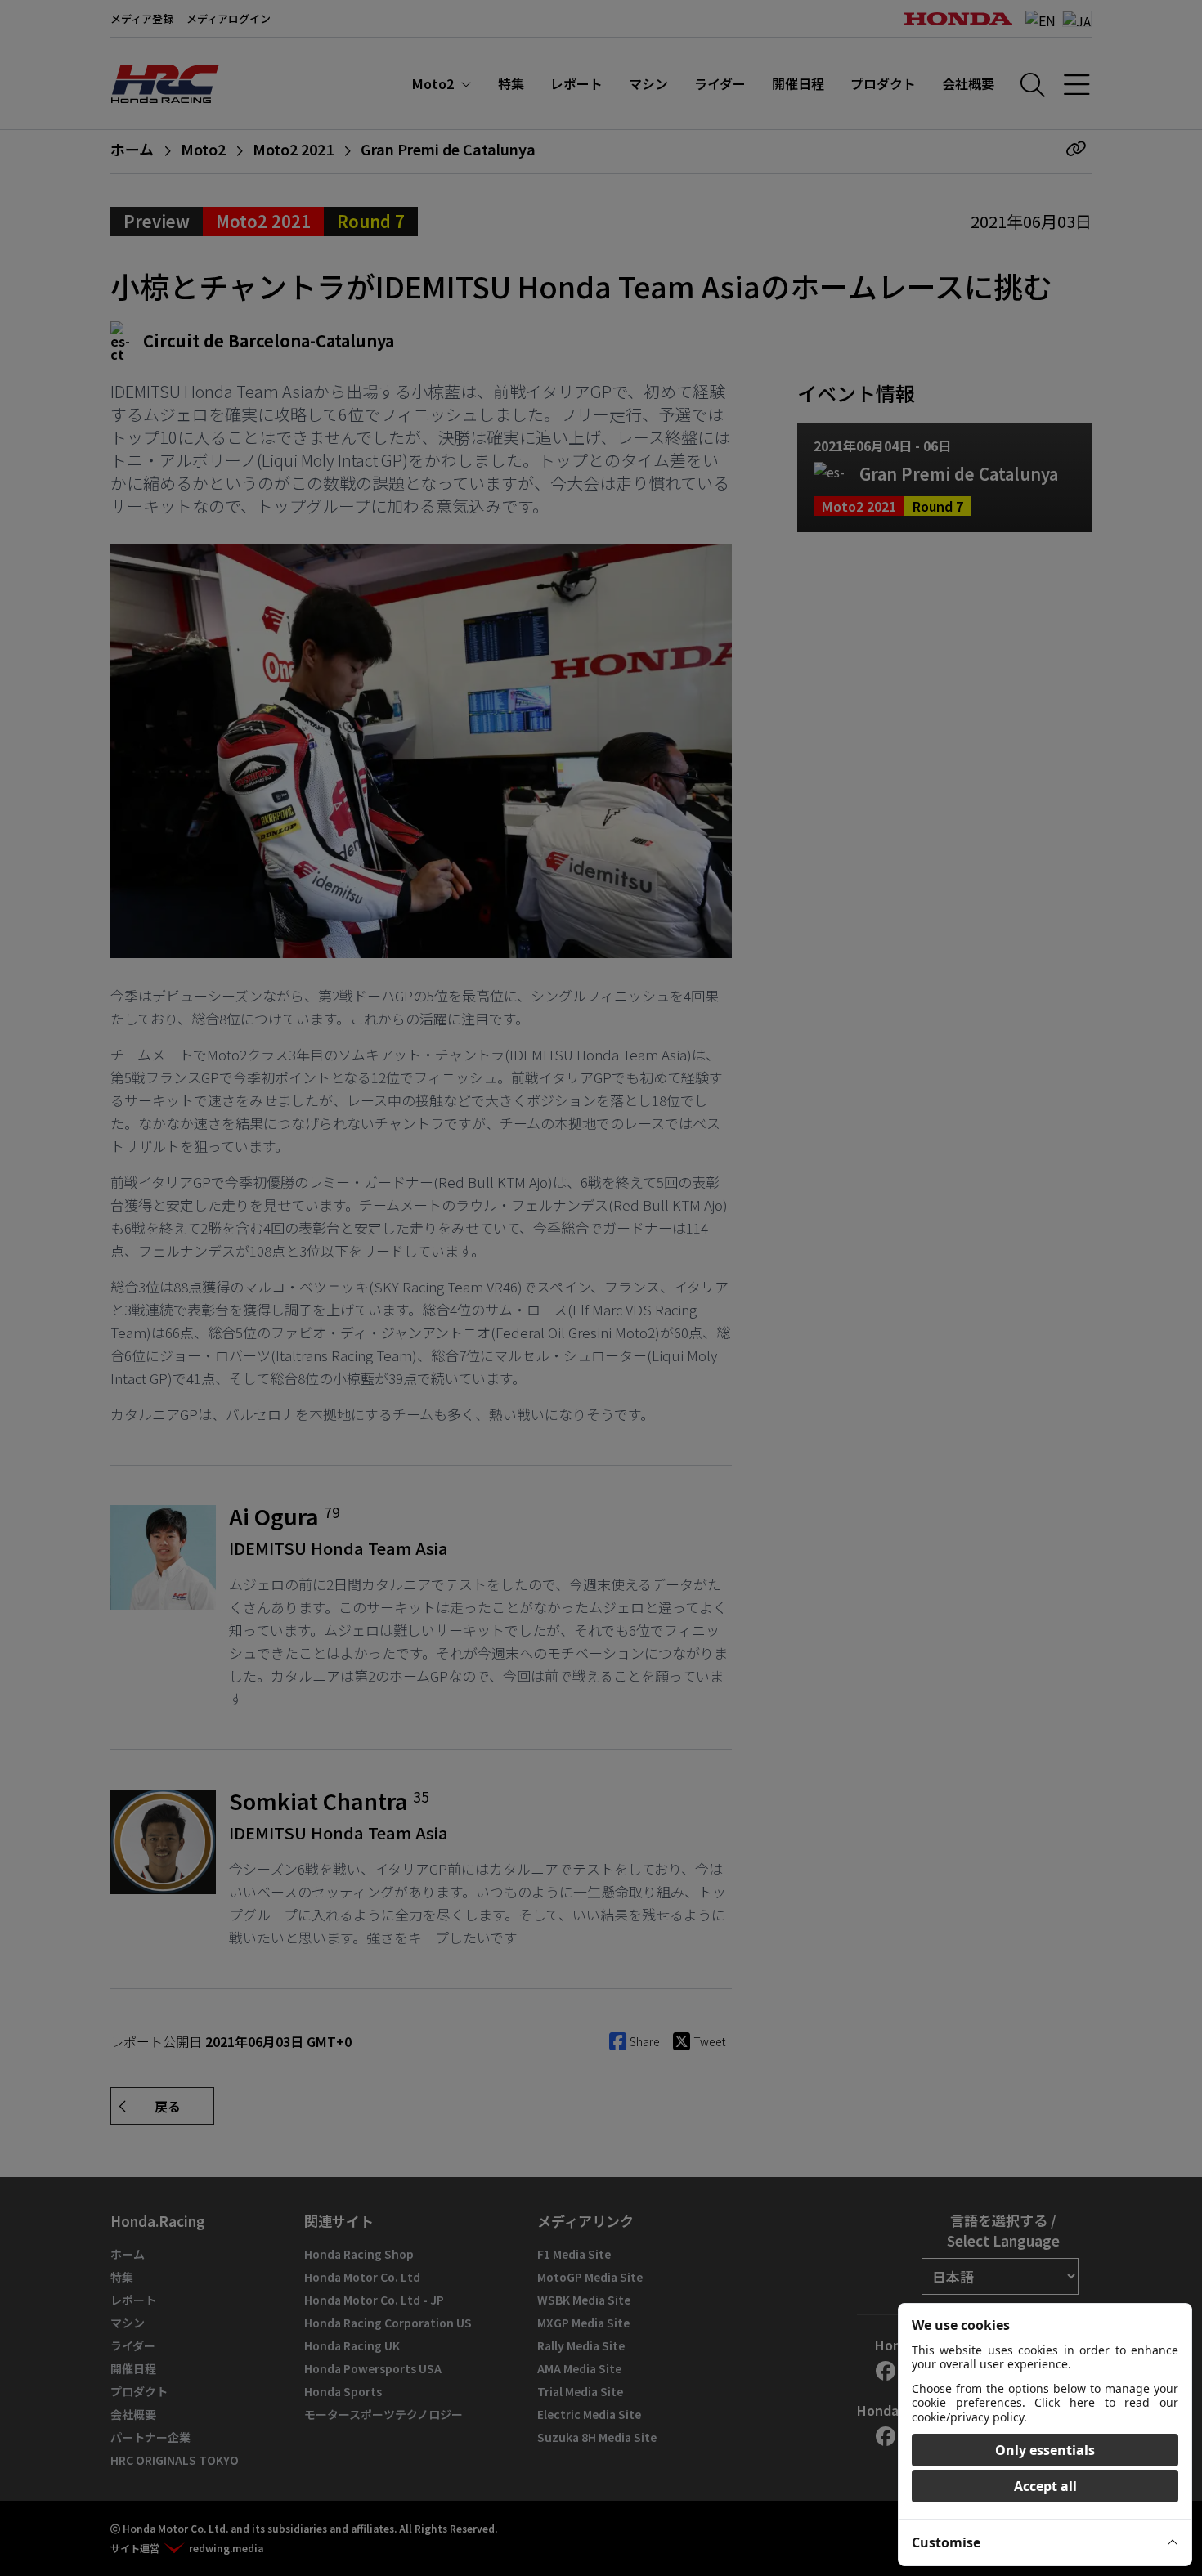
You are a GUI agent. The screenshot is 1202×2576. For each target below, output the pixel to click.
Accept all (1045, 2486)
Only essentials (1045, 2450)
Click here (1065, 2402)
